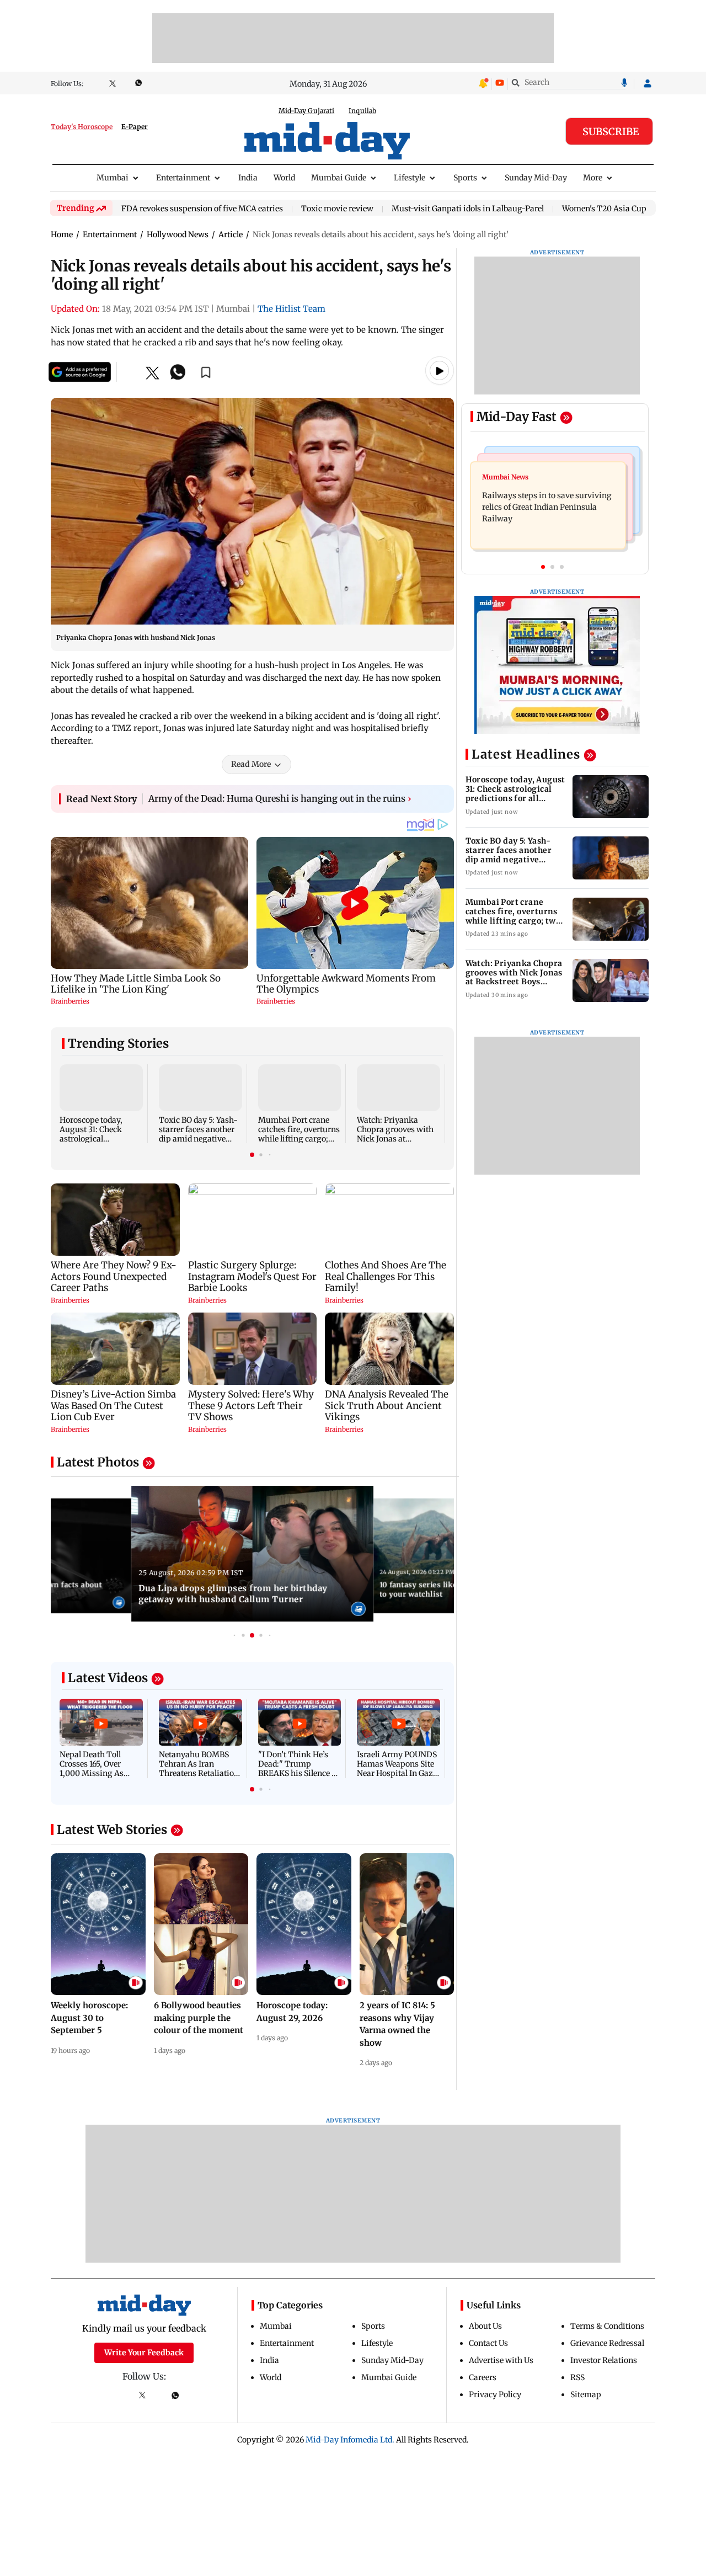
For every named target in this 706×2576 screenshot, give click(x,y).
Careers (483, 2377)
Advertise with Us (501, 2360)
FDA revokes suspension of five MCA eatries (202, 209)
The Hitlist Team (292, 309)
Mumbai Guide (339, 178)
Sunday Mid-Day (536, 178)
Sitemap (586, 2394)
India (248, 178)
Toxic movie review (337, 209)
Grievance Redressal (607, 2343)
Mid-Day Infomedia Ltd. (350, 2440)
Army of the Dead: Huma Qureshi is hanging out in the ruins (280, 798)
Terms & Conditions (607, 2326)
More (593, 178)
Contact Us (488, 2343)
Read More (251, 764)
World (284, 178)
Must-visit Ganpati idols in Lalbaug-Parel (468, 209)
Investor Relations (604, 2360)
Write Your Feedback (144, 2353)
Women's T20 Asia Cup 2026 (614, 209)
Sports (465, 178)
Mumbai (113, 178)
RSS (577, 2377)
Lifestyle (410, 178)
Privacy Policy (495, 2394)
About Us (485, 2326)
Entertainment (183, 178)
